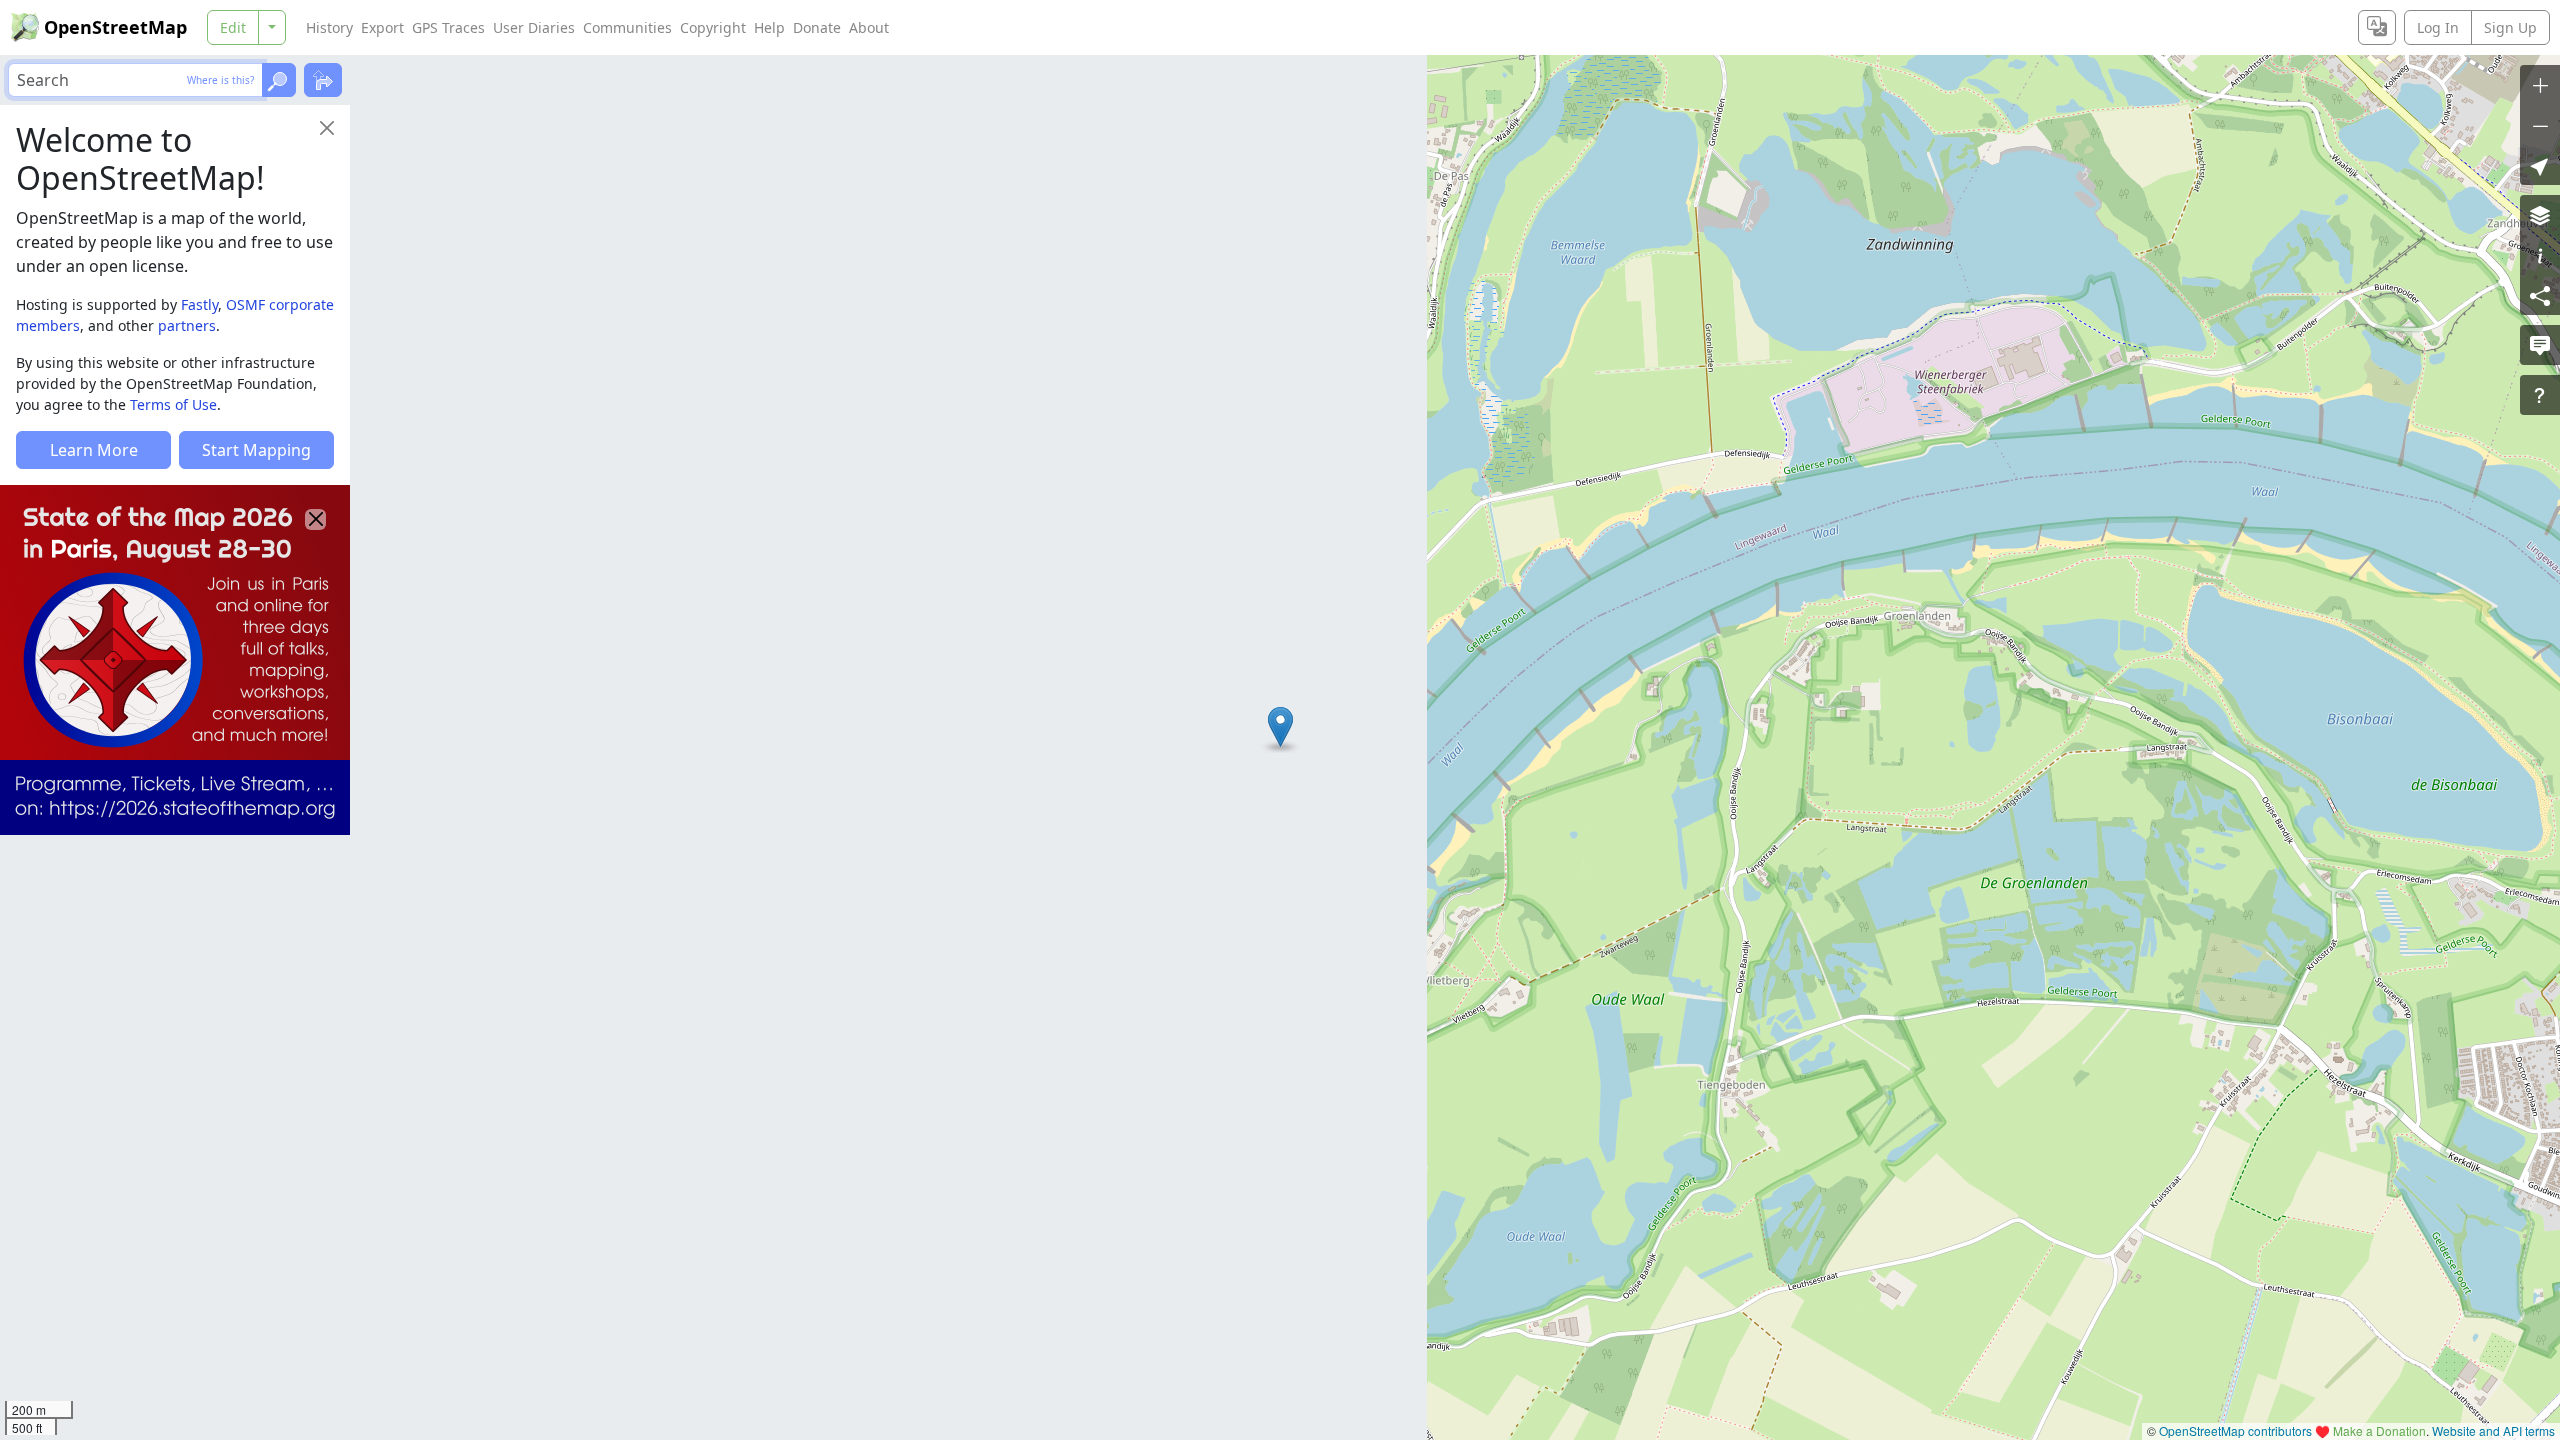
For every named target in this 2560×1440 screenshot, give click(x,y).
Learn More (94, 450)
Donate (817, 27)
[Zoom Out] (2540, 125)
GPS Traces (448, 27)
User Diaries (534, 27)
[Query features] (2540, 395)
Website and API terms (2493, 1430)
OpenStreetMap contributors (2235, 1430)
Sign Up (2510, 27)
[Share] (2540, 295)
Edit (233, 27)
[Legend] (2540, 255)
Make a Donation (2379, 1430)
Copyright (713, 27)
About (869, 27)
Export (382, 27)
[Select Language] (2377, 27)
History (329, 27)
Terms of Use (173, 404)
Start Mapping (256, 450)
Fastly (199, 304)
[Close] (327, 128)
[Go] (279, 80)
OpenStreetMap (115, 27)
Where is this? (220, 80)
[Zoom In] (2540, 85)
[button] (1280, 727)
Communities (627, 27)
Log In (2438, 27)
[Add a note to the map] (2540, 345)
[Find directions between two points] (323, 80)
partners (187, 325)
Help (769, 27)
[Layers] (2540, 215)
